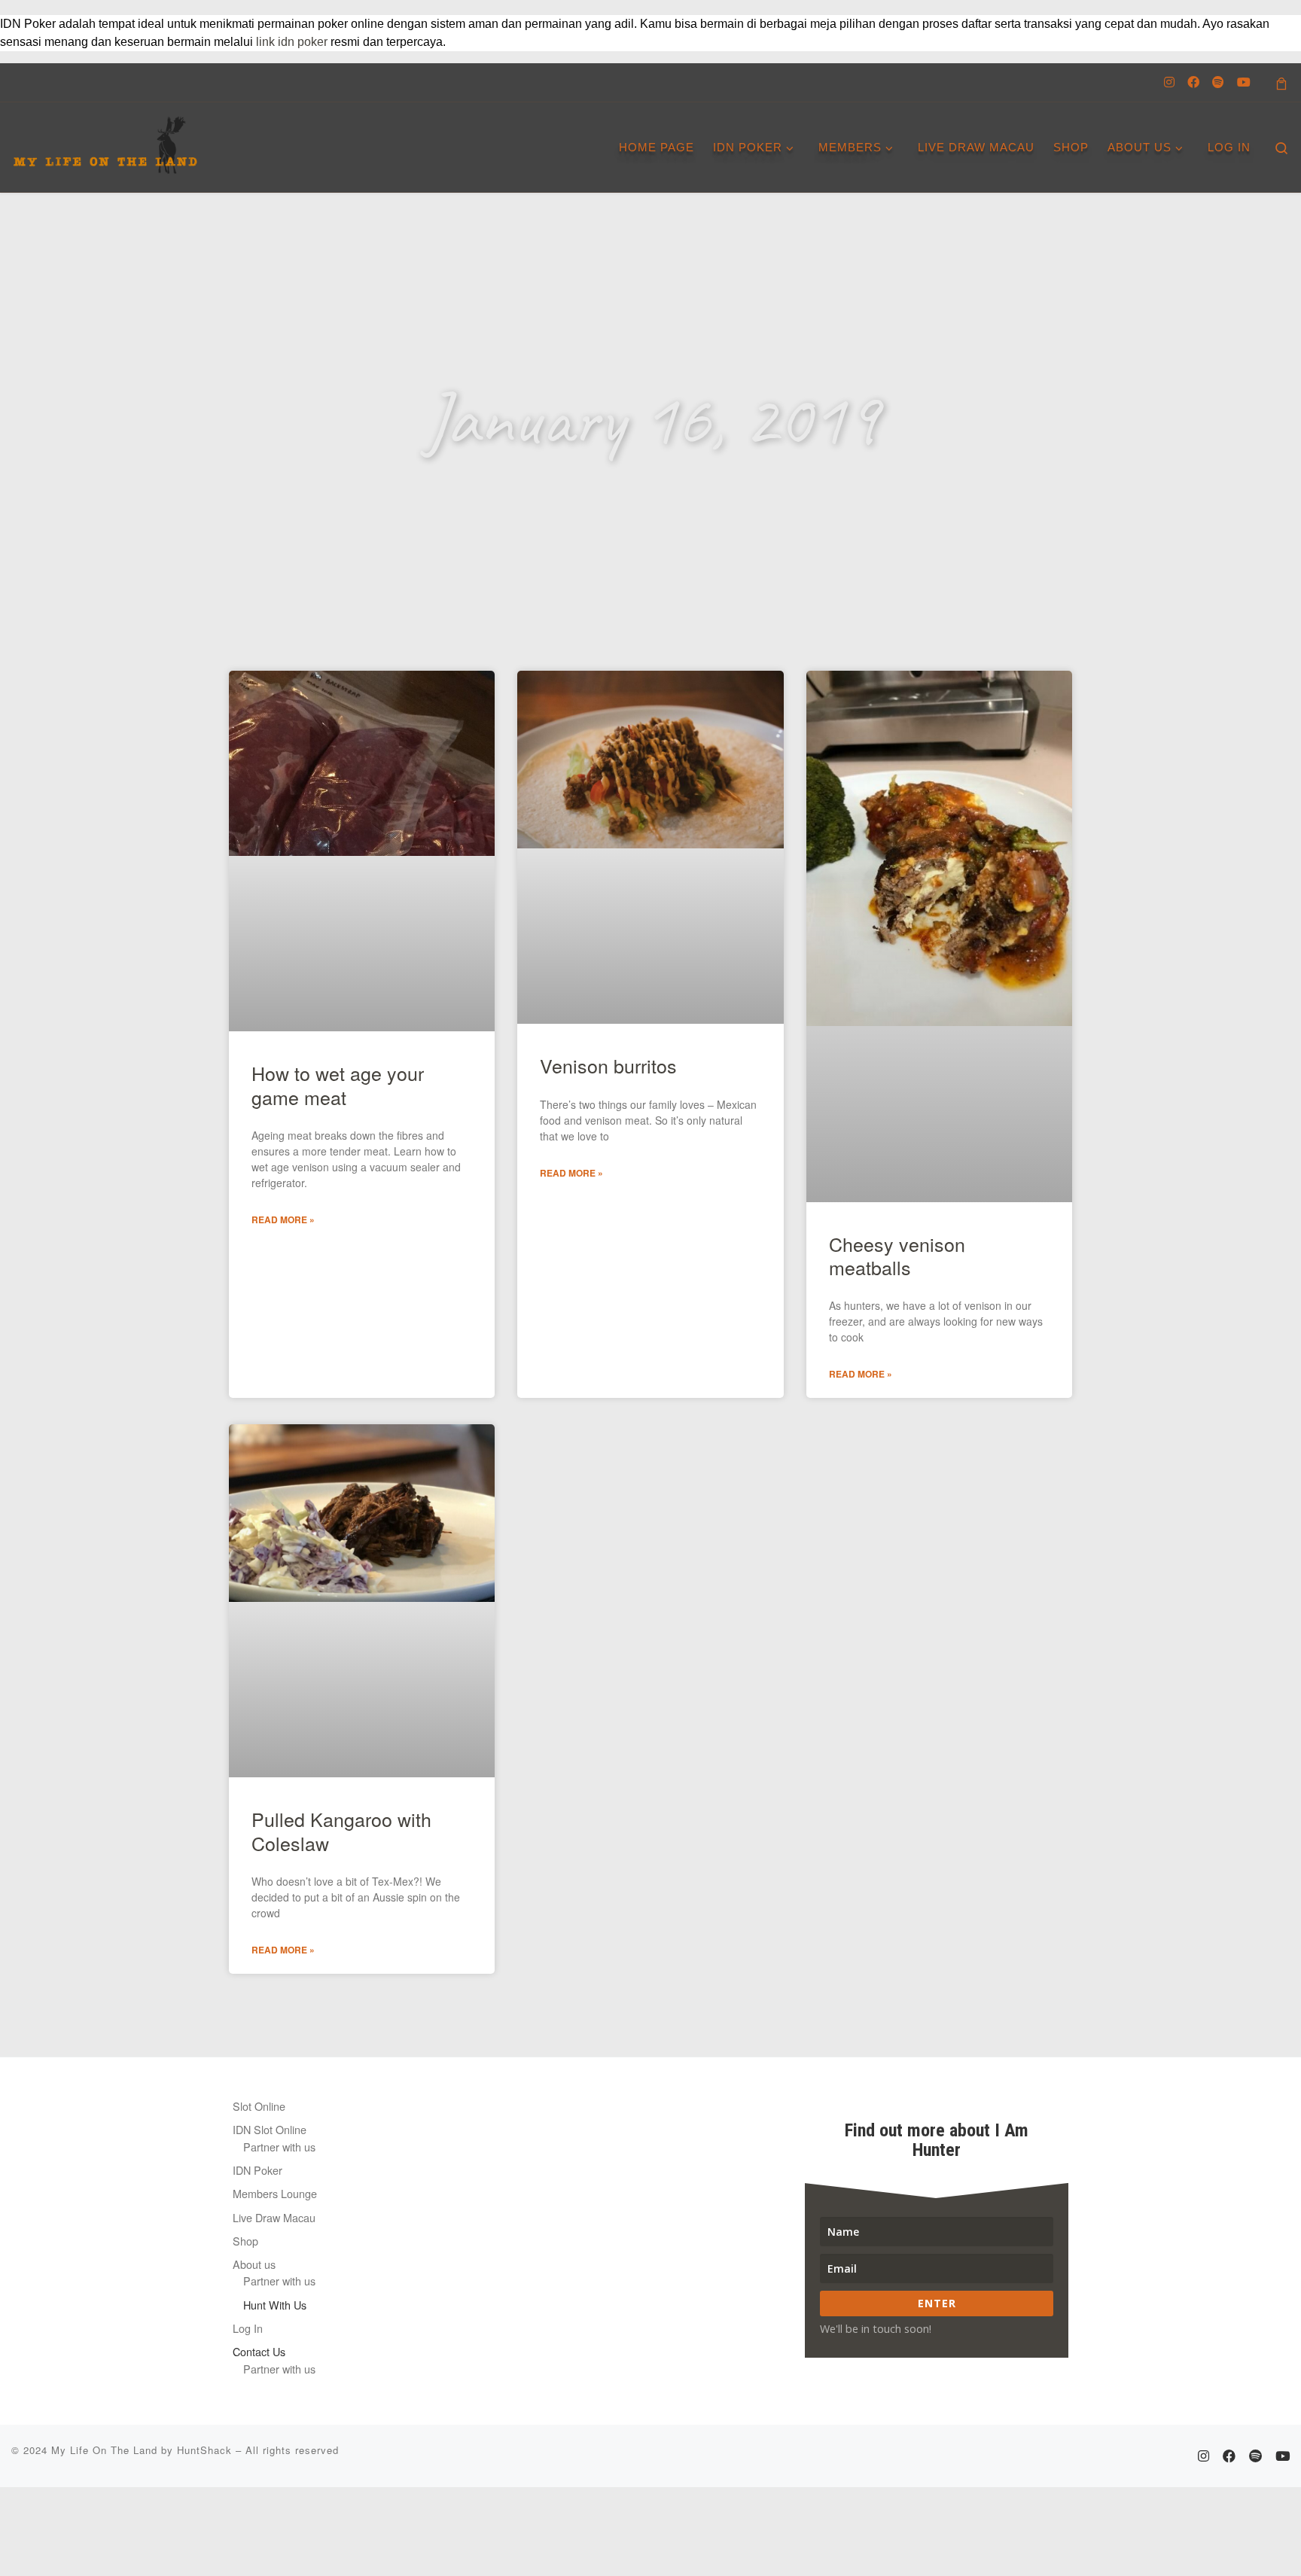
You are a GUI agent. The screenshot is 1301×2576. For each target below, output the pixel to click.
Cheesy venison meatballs (897, 1255)
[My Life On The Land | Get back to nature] (105, 140)
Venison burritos (608, 1065)
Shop (245, 2241)
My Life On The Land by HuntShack (142, 2450)
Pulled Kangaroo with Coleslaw (341, 1830)
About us (254, 2264)
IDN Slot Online (270, 2129)
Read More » (283, 1219)
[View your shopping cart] (1281, 82)
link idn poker (292, 42)
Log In (248, 2328)
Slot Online (259, 2106)
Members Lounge (275, 2193)
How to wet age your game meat (338, 1084)
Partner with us (279, 2147)
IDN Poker (257, 2170)
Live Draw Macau (274, 2217)
